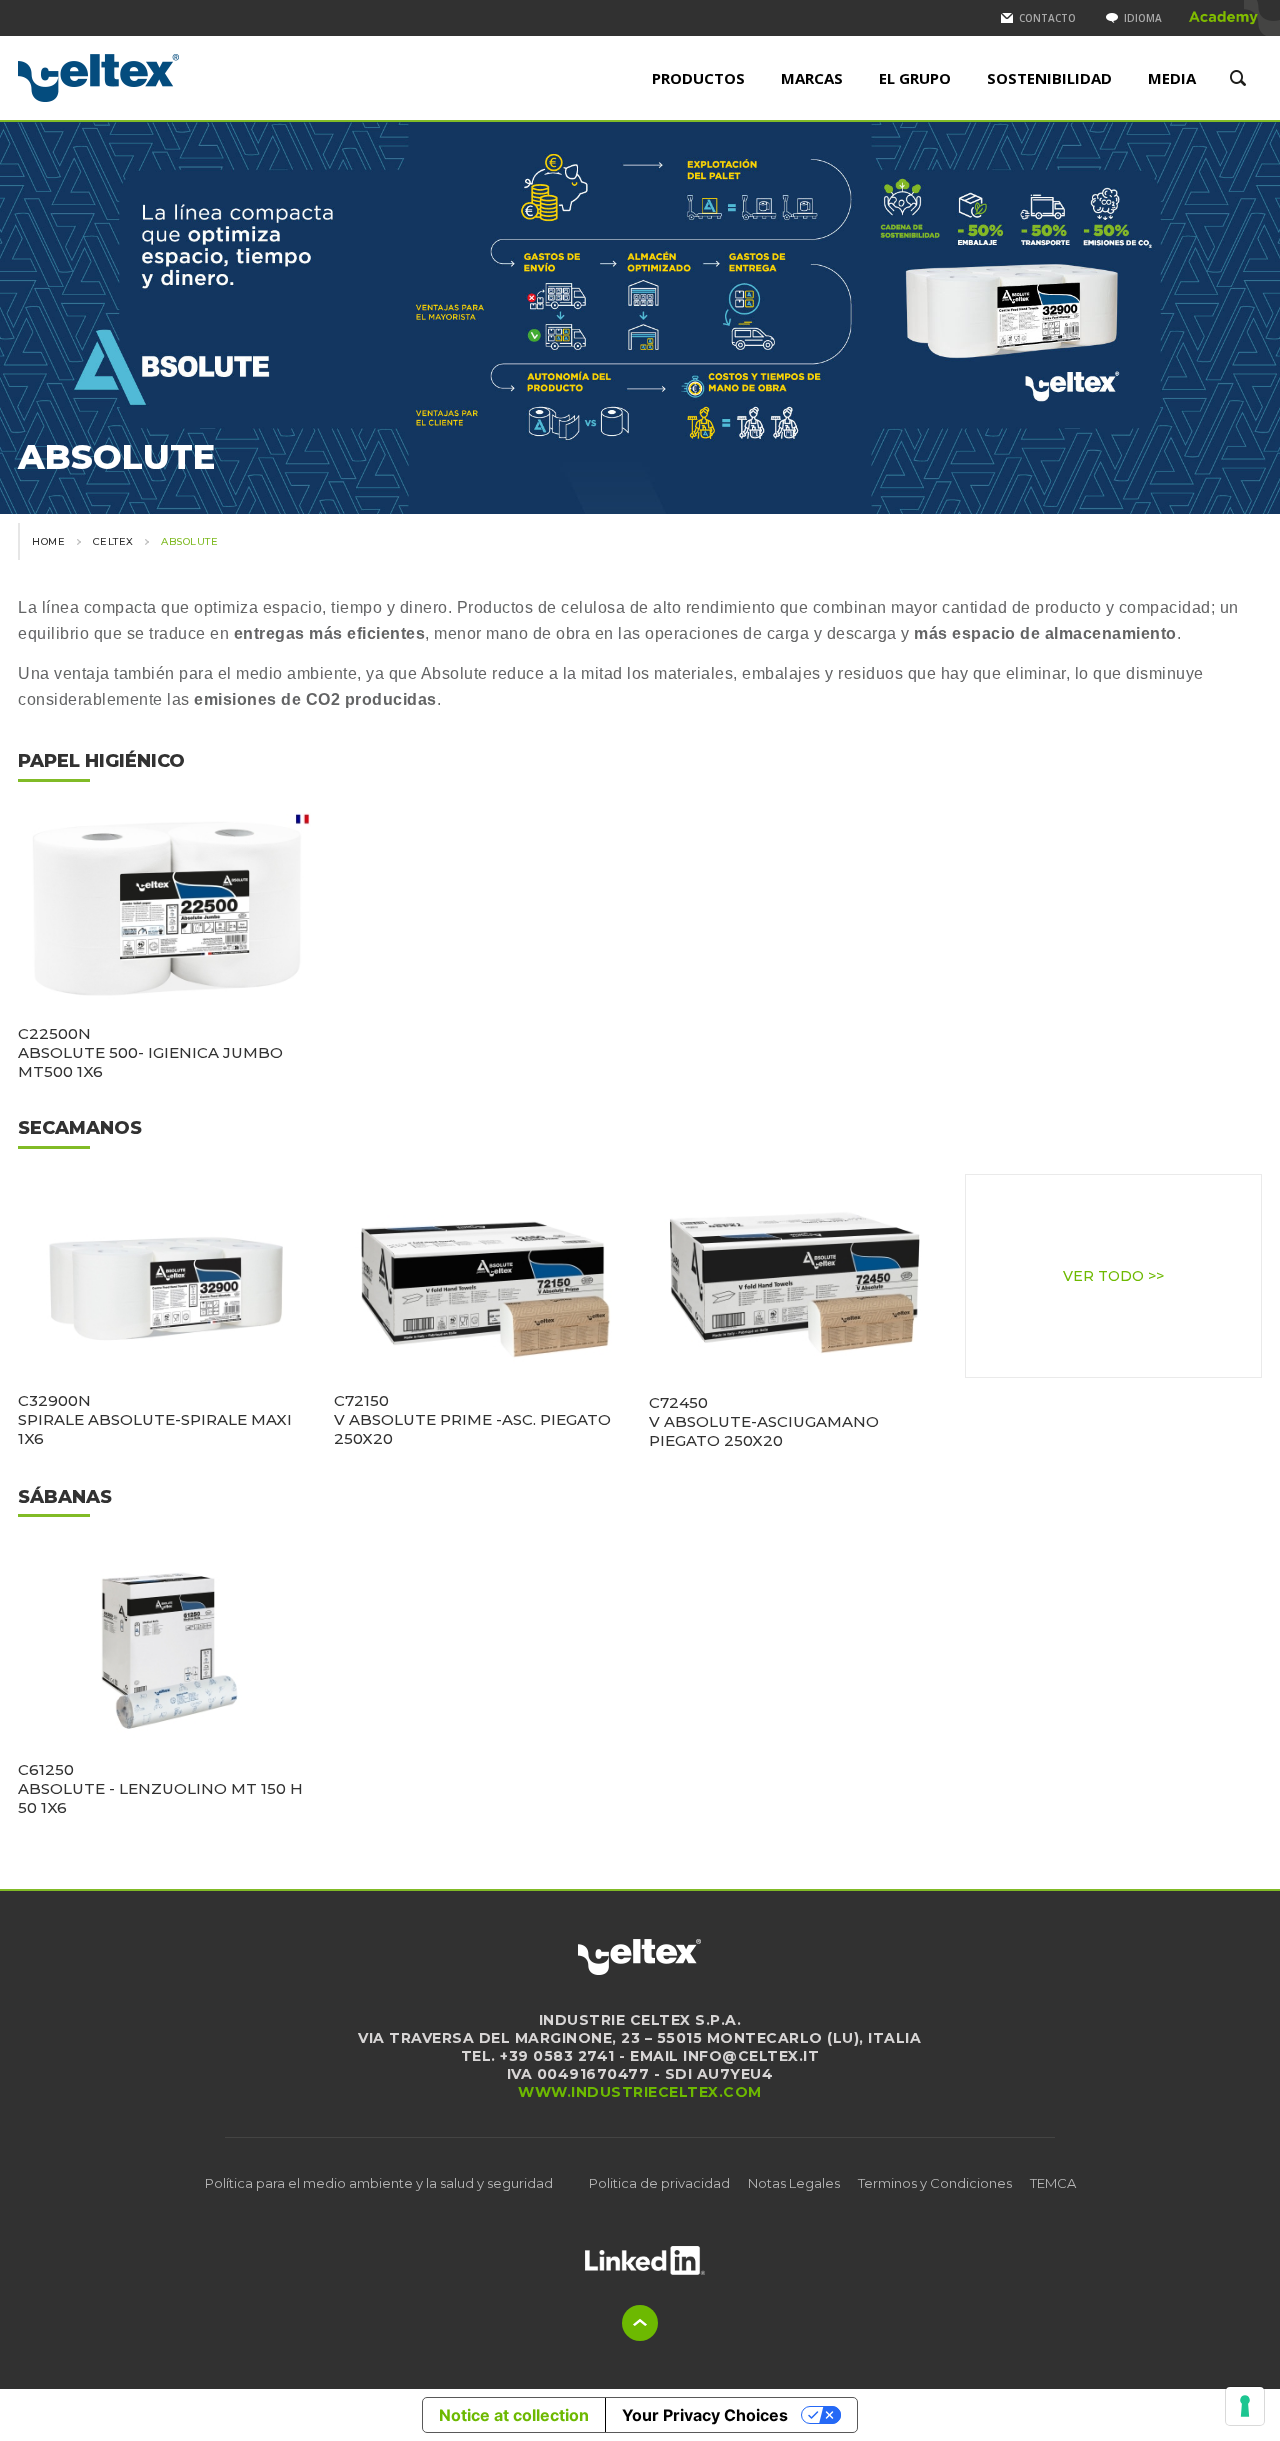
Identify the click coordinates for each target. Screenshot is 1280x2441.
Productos (698, 78)
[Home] (165, 78)
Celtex (113, 541)
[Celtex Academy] (1224, 18)
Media (1172, 78)
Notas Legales (794, 2183)
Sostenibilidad (1049, 78)
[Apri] (645, 2260)
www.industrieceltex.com (640, 2092)
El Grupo (915, 78)
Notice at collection (514, 2415)
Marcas (812, 78)
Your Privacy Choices (705, 2415)
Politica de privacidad (659, 2183)
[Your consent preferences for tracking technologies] (1245, 2406)
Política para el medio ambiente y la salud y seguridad (379, 2183)
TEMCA (1053, 2183)
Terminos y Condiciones (935, 2183)
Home (48, 541)
